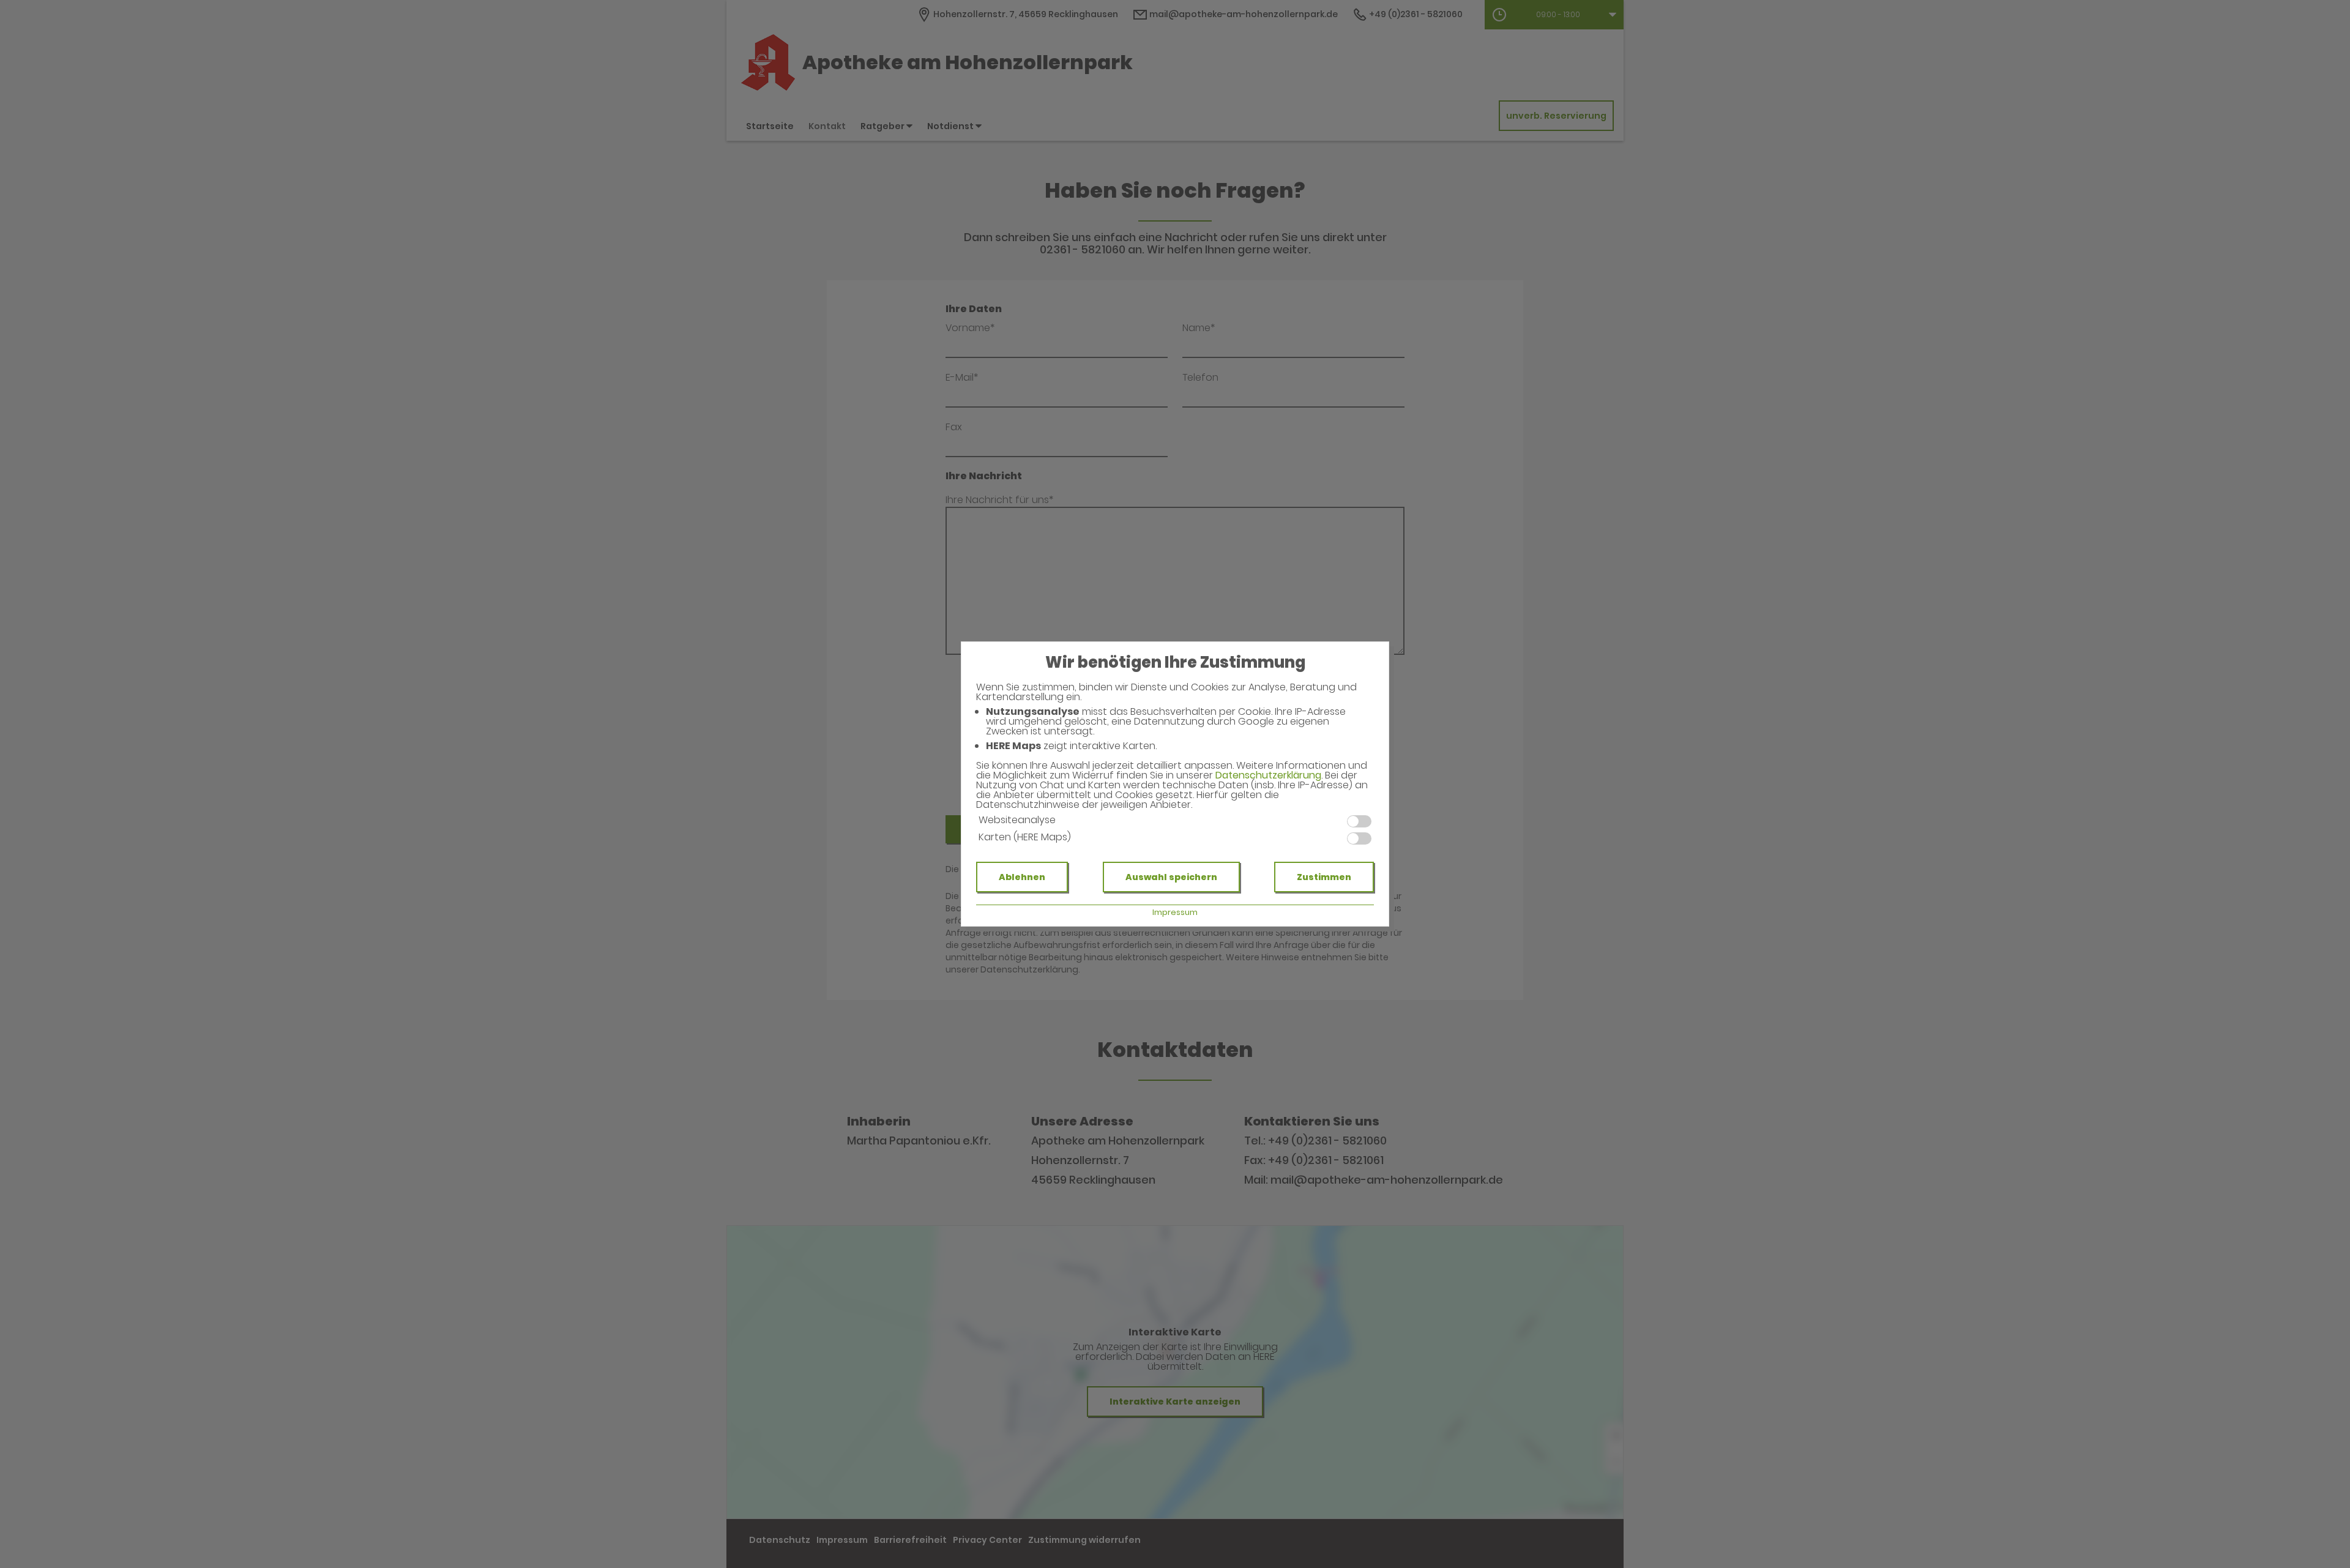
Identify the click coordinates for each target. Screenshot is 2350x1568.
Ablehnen (1022, 877)
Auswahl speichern (1171, 877)
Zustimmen (1324, 877)
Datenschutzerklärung (1268, 775)
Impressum (1175, 912)
